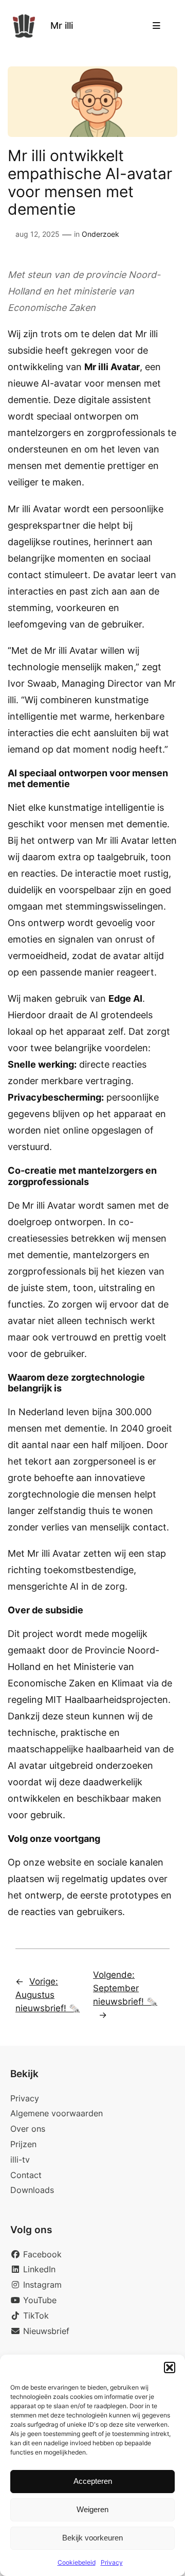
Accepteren (93, 2481)
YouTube (39, 2300)
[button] (170, 2368)
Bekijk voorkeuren (92, 2538)
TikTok (35, 2316)
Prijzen (23, 2144)
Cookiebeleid (77, 2562)
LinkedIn (38, 2269)
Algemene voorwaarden (57, 2113)
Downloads (32, 2190)
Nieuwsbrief (45, 2331)
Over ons (28, 2129)
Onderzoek (100, 234)
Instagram (41, 2285)
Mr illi (62, 25)
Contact (26, 2175)
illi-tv (20, 2160)
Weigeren (92, 2509)
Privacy (112, 2562)
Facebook (41, 2254)
